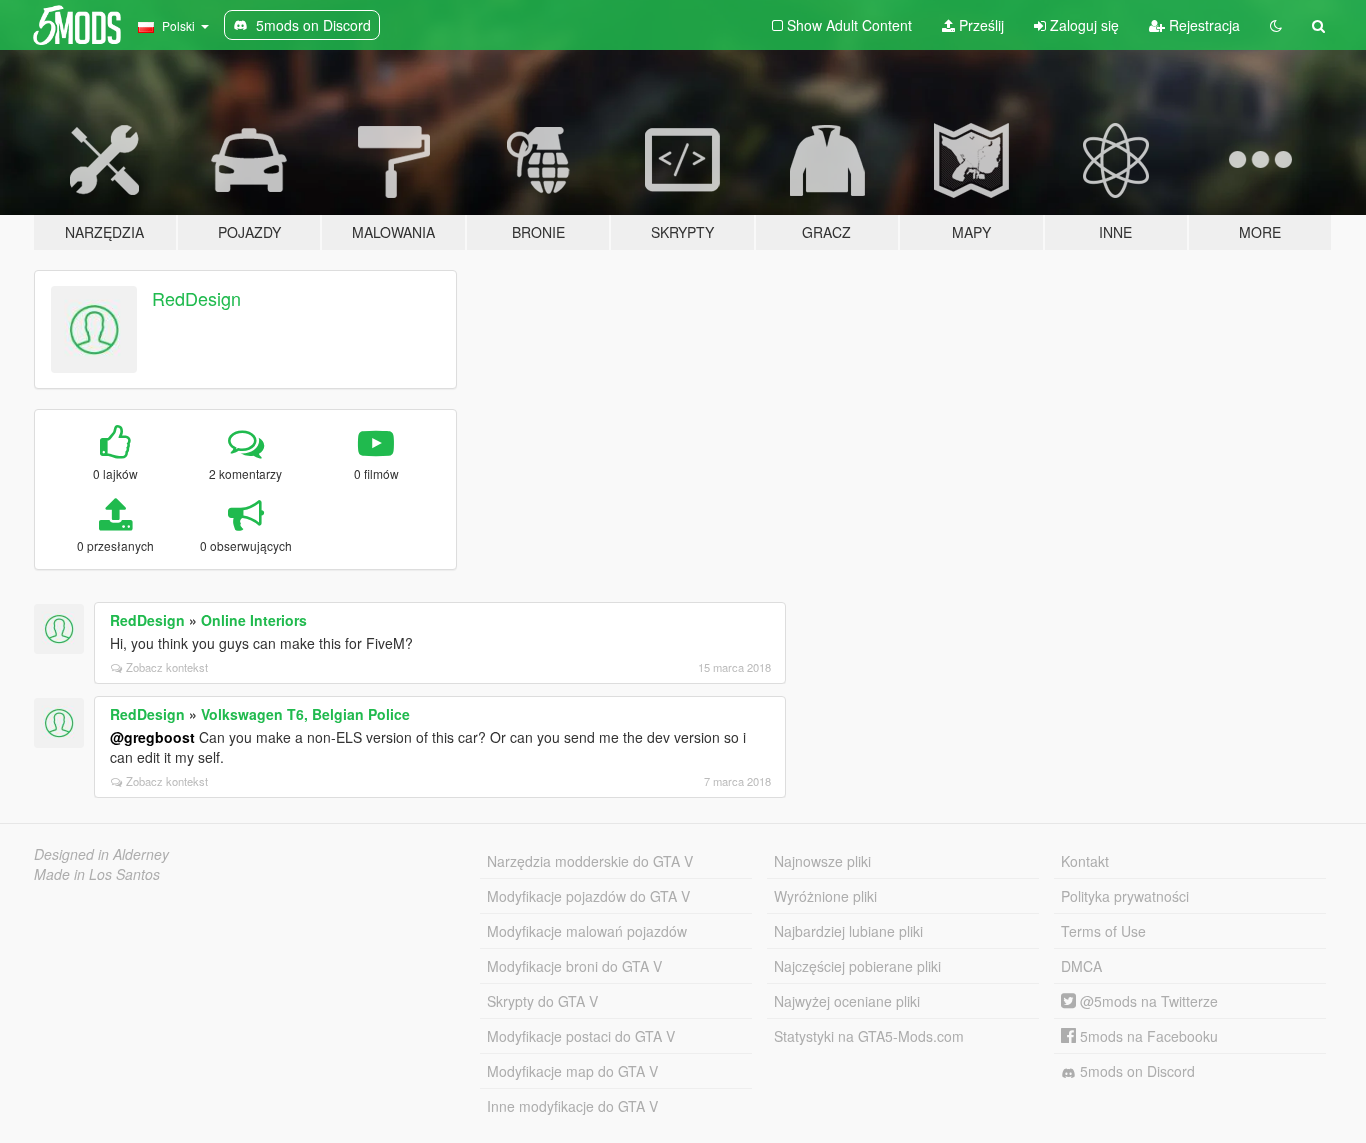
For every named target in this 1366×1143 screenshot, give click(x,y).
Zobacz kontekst (167, 667)
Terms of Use (1103, 931)
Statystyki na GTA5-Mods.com (869, 1036)
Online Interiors (254, 620)
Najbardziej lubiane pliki (848, 931)
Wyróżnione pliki (825, 896)
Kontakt (1085, 861)
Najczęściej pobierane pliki (857, 966)
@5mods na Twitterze (1147, 1001)
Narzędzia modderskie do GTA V (590, 861)
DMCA (1081, 966)
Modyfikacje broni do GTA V (574, 966)
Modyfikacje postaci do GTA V (581, 1036)
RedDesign (196, 298)
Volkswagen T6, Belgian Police (305, 714)
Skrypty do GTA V (542, 1001)
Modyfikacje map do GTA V (572, 1071)
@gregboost (152, 737)
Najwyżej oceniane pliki (847, 1001)
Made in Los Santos (97, 874)
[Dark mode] (1276, 25)
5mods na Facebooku (1147, 1036)
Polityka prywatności (1125, 896)
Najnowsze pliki (822, 861)
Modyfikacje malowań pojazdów (587, 931)
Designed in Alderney (101, 854)
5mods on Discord (1135, 1071)
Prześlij (979, 25)
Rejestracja (1202, 25)
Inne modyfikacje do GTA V (572, 1106)
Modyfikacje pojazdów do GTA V (588, 896)
